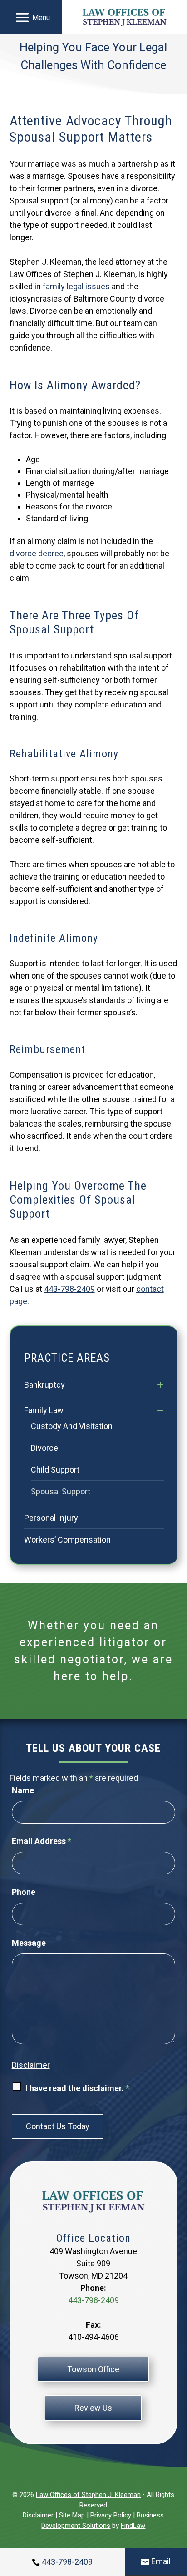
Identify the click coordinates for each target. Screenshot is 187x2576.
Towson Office (93, 2369)
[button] (31, 17)
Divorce (44, 1448)
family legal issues (76, 286)
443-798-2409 (69, 1289)
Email (161, 2561)
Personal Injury (51, 1518)
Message (29, 1943)
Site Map (72, 2515)
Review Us (93, 2408)
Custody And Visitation (72, 1426)
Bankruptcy (44, 1385)
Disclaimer (31, 2065)
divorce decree (37, 553)
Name (23, 1790)
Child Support (55, 1470)
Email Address (42, 1841)
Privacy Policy (111, 2515)
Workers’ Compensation (67, 1540)
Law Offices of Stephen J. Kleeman (88, 2495)
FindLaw (133, 2526)
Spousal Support (61, 1491)
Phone (24, 1892)
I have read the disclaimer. (77, 2088)
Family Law (44, 1410)
